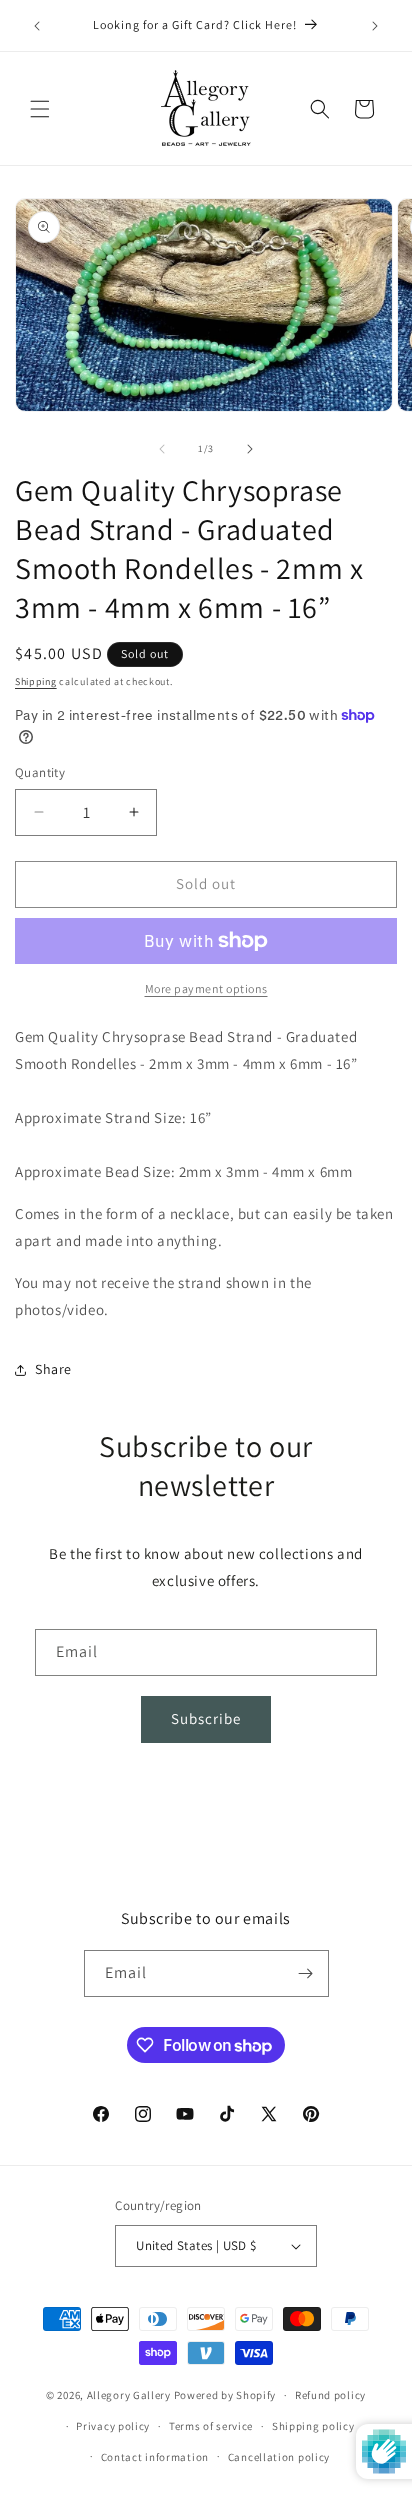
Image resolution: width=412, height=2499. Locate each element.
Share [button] (53, 1369)
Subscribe (206, 1718)
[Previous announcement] (37, 26)
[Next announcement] (375, 26)
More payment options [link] (206, 988)
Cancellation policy (279, 2457)
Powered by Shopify (225, 2395)
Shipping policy (313, 2426)
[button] (40, 109)
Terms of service (211, 2426)
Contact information (155, 2457)
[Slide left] (162, 449)
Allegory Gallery (129, 2395)
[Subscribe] (306, 1973)
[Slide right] (250, 449)
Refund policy (330, 2395)
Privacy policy (113, 2426)
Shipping (36, 681)
